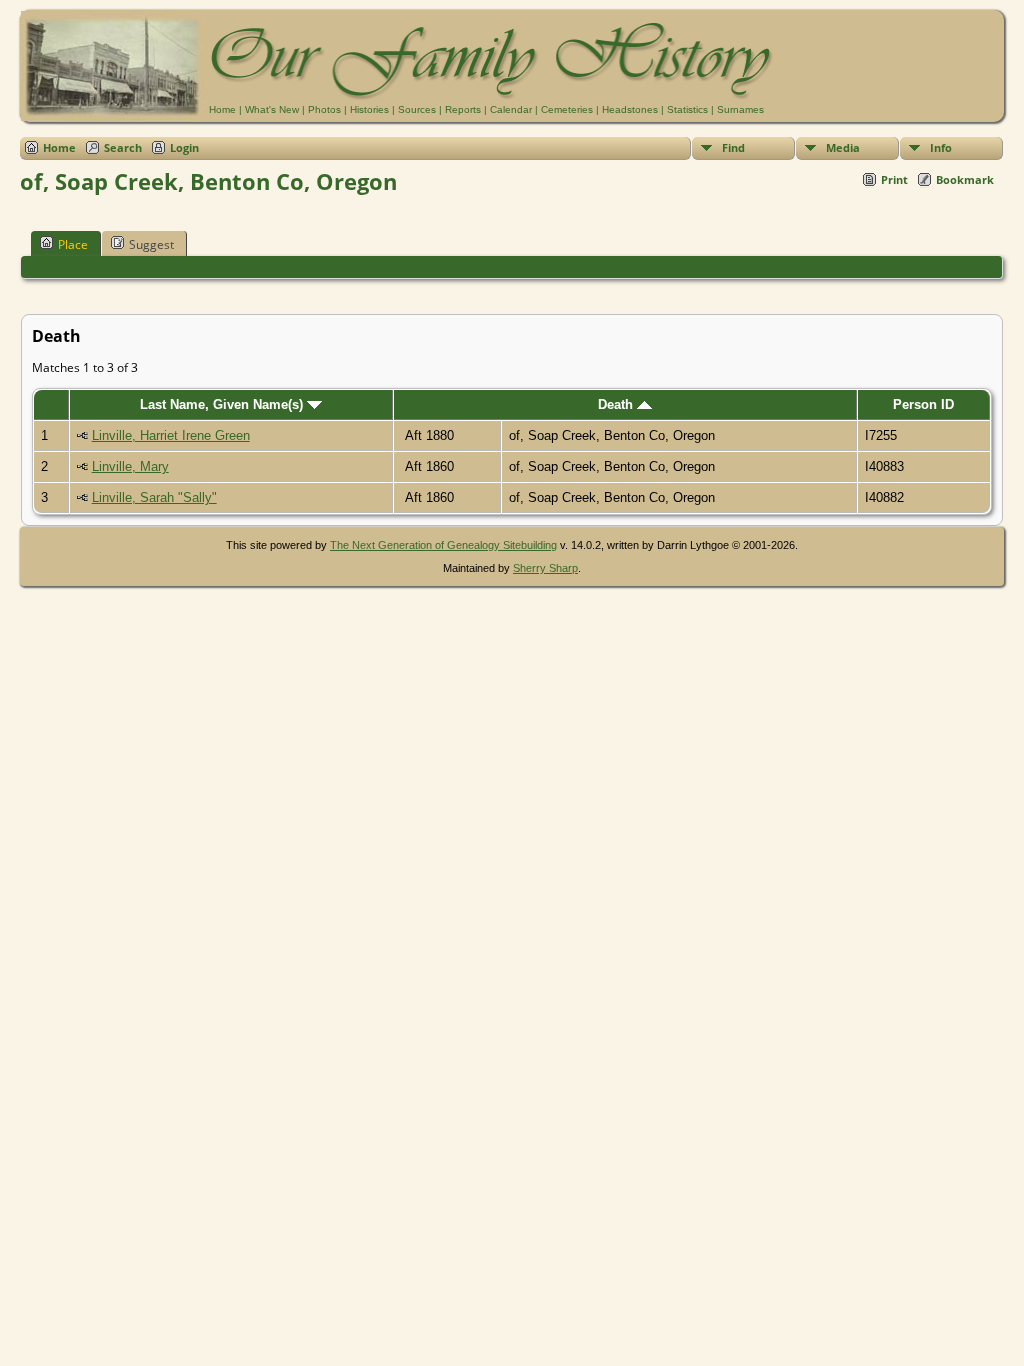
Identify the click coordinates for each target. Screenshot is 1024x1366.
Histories (369, 109)
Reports (463, 109)
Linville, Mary (130, 466)
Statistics (687, 109)
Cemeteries (567, 109)
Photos (324, 109)
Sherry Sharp (545, 568)
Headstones (630, 109)
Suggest (151, 244)
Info (941, 147)
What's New (272, 109)
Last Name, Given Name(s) (223, 404)
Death (617, 404)
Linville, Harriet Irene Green (171, 435)
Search (123, 147)
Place (73, 244)
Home (222, 109)
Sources (417, 109)
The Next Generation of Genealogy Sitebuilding (443, 545)
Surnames (740, 109)
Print (894, 179)
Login (184, 147)
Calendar (511, 109)
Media (843, 147)
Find (733, 147)
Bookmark (965, 179)
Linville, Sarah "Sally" (154, 497)
